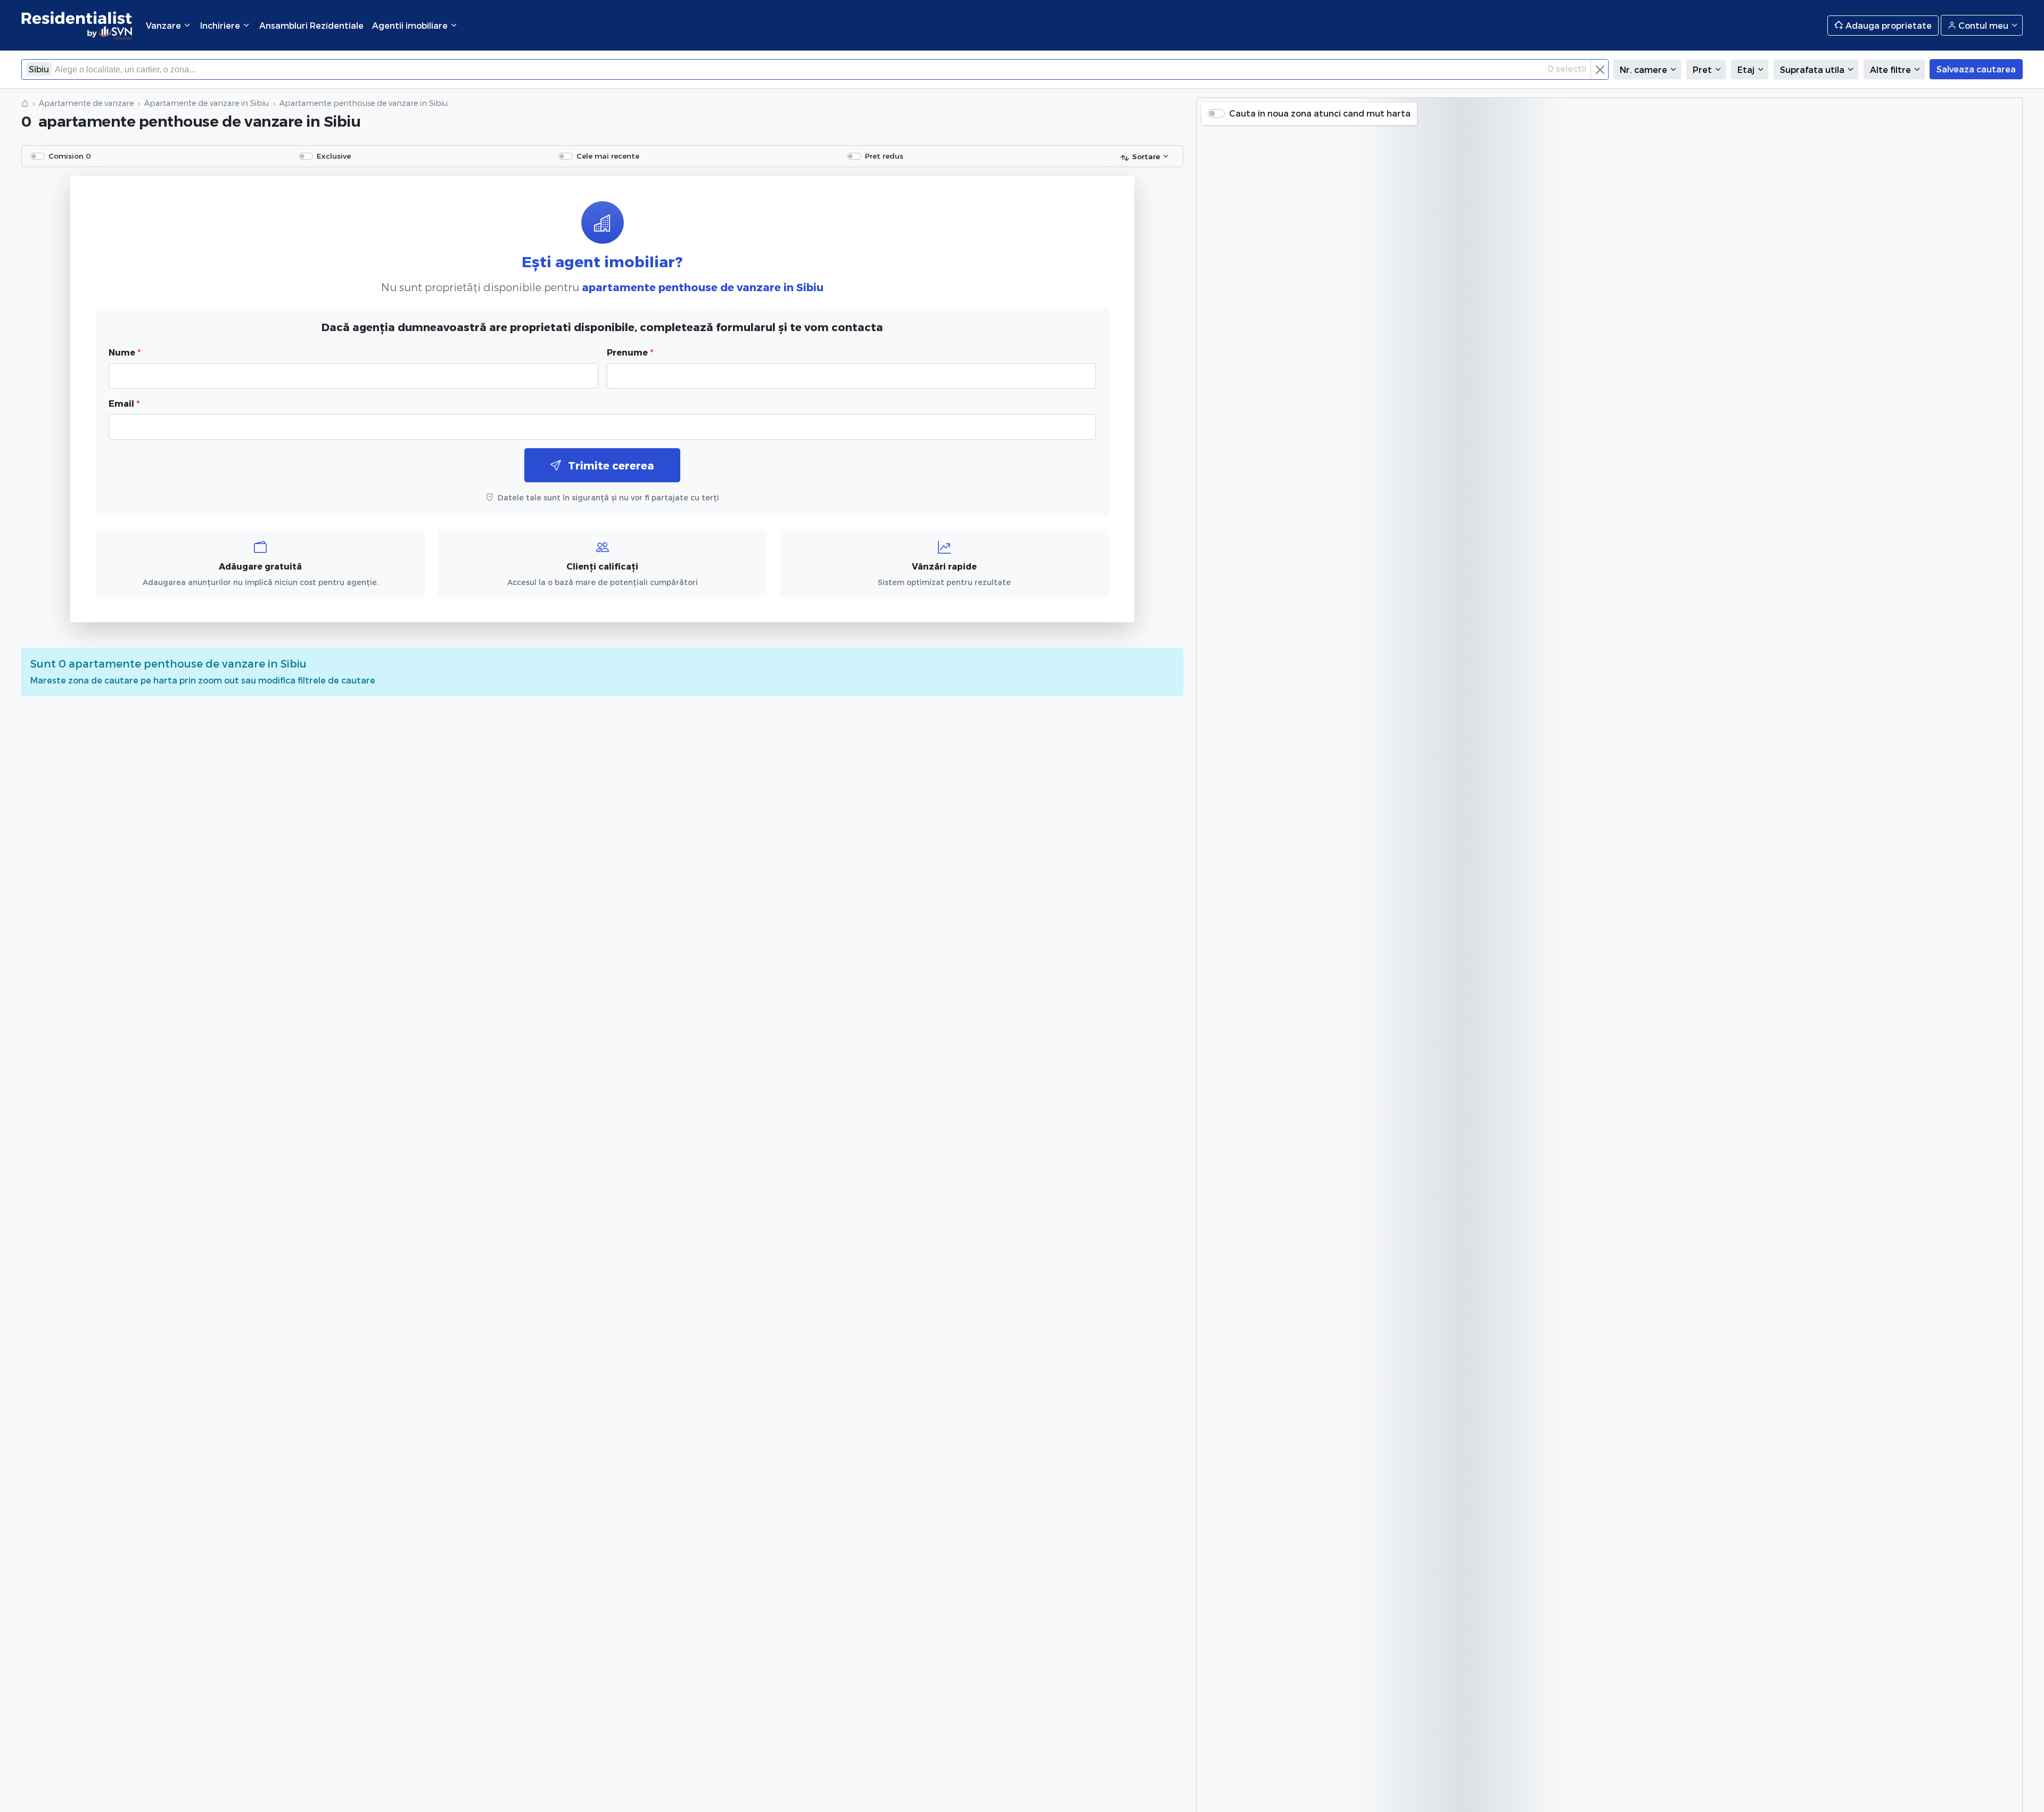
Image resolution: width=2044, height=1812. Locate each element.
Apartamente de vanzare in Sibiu (207, 103)
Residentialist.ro (77, 25)
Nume (125, 352)
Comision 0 (70, 156)
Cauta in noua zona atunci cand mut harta (1320, 113)
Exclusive (334, 156)
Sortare (1146, 156)
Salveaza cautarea (1976, 69)
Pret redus (884, 156)
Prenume (630, 352)
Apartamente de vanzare (86, 103)
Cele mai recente (608, 156)
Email (124, 403)
